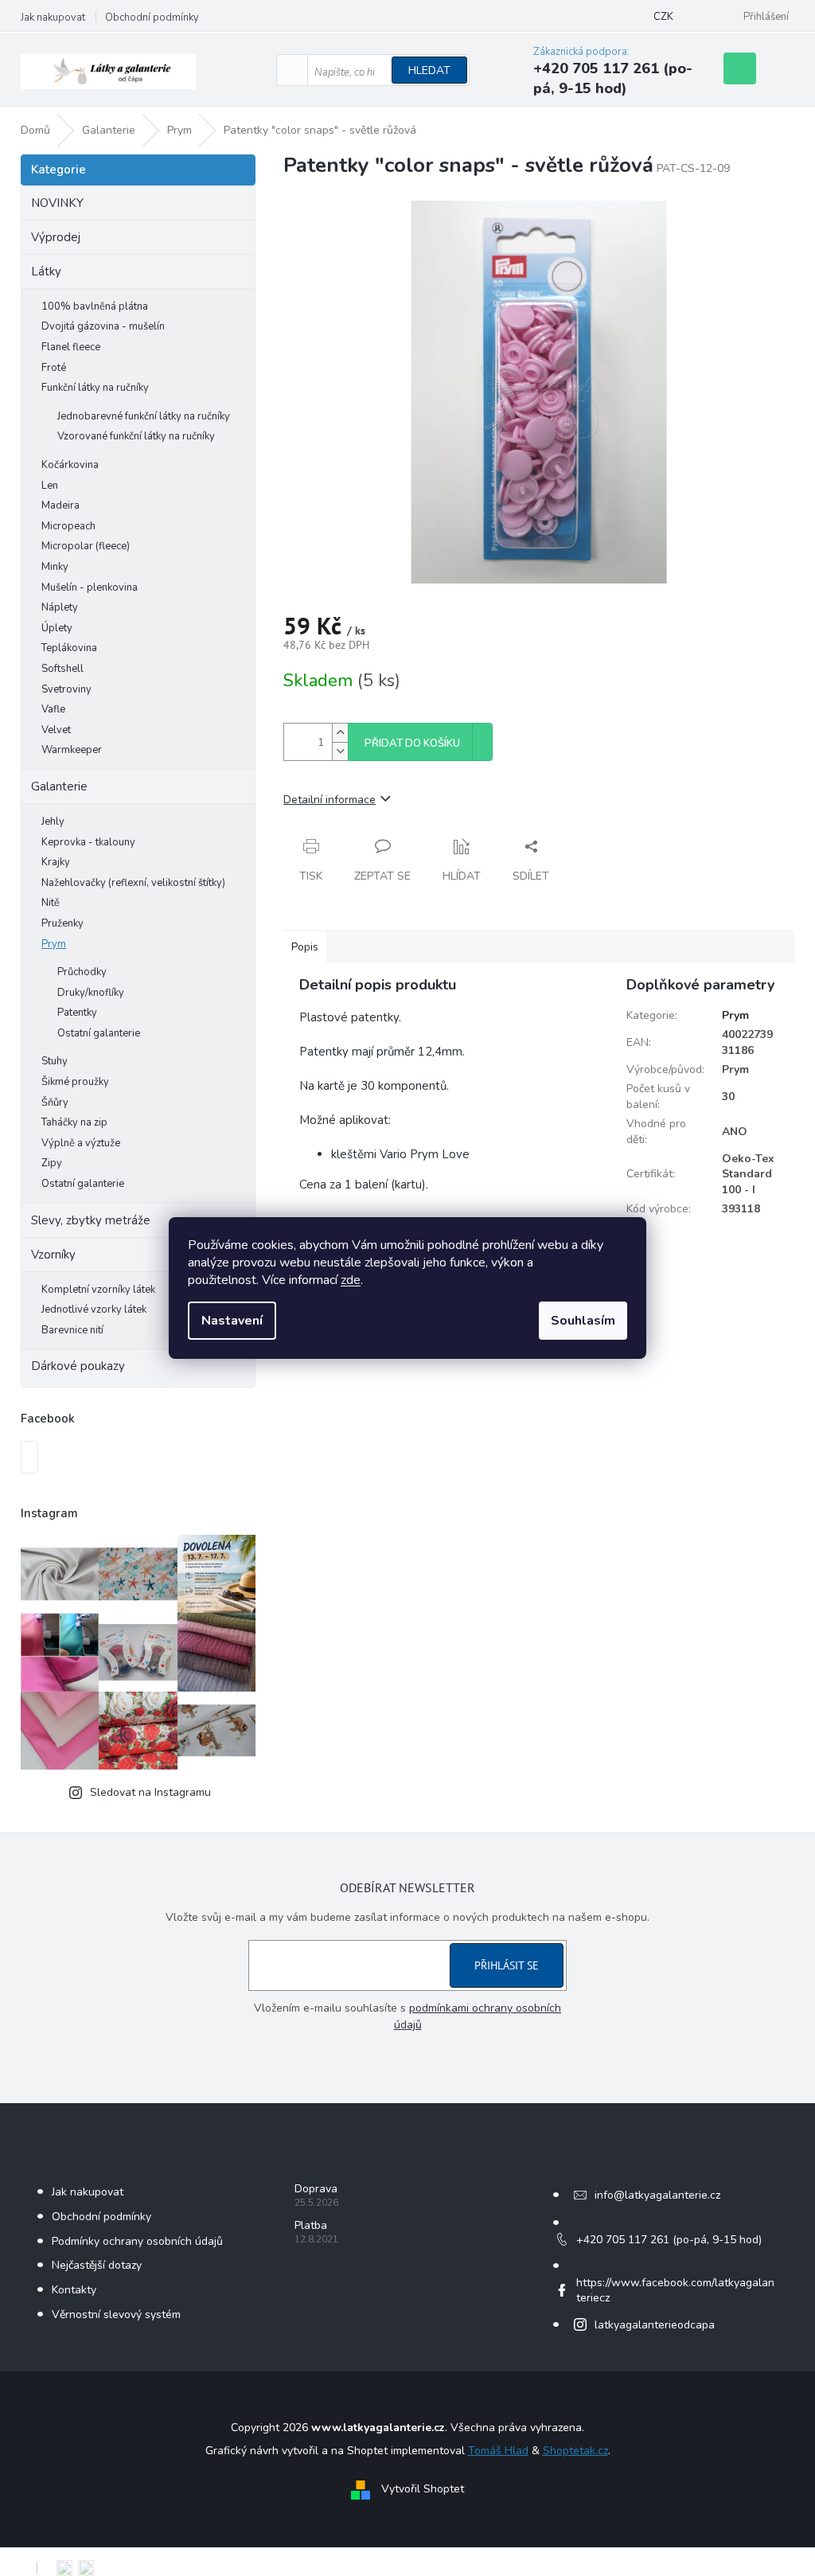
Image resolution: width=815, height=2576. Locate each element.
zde (351, 1280)
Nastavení (232, 1321)
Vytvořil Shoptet (423, 2490)
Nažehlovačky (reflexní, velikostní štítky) (133, 883)
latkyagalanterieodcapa (655, 2325)
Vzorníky (53, 1255)
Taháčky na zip (74, 1122)
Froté (54, 368)
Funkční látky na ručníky (95, 388)
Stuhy (55, 1061)
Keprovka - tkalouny (88, 842)
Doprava (316, 2189)
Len (50, 486)
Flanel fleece (71, 347)
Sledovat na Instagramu (150, 1792)
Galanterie (59, 786)
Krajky (56, 862)
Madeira (60, 505)
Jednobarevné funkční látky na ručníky (144, 416)
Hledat (429, 70)
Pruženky (62, 923)
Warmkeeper (72, 750)
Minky (55, 567)
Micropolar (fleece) (86, 546)
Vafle (53, 709)
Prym (54, 944)
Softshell (62, 669)
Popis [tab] (305, 947)
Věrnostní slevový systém (116, 2314)
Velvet (56, 730)
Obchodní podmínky (152, 18)
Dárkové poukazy (78, 1366)
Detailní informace (330, 800)
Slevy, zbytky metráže (91, 1220)
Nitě (51, 903)
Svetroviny (66, 689)
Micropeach (68, 526)
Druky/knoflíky (91, 993)
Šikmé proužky (75, 1082)
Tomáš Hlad (498, 2451)
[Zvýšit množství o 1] (340, 733)
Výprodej (56, 237)
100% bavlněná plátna (95, 306)
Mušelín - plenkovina (90, 587)
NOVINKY (57, 203)
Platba (311, 2225)
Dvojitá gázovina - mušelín (103, 326)
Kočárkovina (70, 465)
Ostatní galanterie (99, 1033)
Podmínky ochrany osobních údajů (137, 2241)
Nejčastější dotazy (97, 2265)
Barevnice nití (72, 1330)
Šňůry (55, 1103)
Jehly (53, 822)
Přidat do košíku (412, 744)
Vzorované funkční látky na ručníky (136, 436)
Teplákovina (69, 648)
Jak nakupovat (53, 18)
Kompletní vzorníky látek (98, 1290)
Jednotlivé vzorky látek (94, 1309)
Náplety (60, 607)
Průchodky (82, 972)
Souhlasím (583, 1321)
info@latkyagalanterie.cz (657, 2195)
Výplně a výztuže (81, 1143)
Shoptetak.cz (575, 2451)
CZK (663, 17)
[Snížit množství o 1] (340, 751)
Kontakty (74, 2290)
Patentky (77, 1013)
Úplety (57, 628)
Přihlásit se (507, 1965)
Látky (46, 271)
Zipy (52, 1163)
